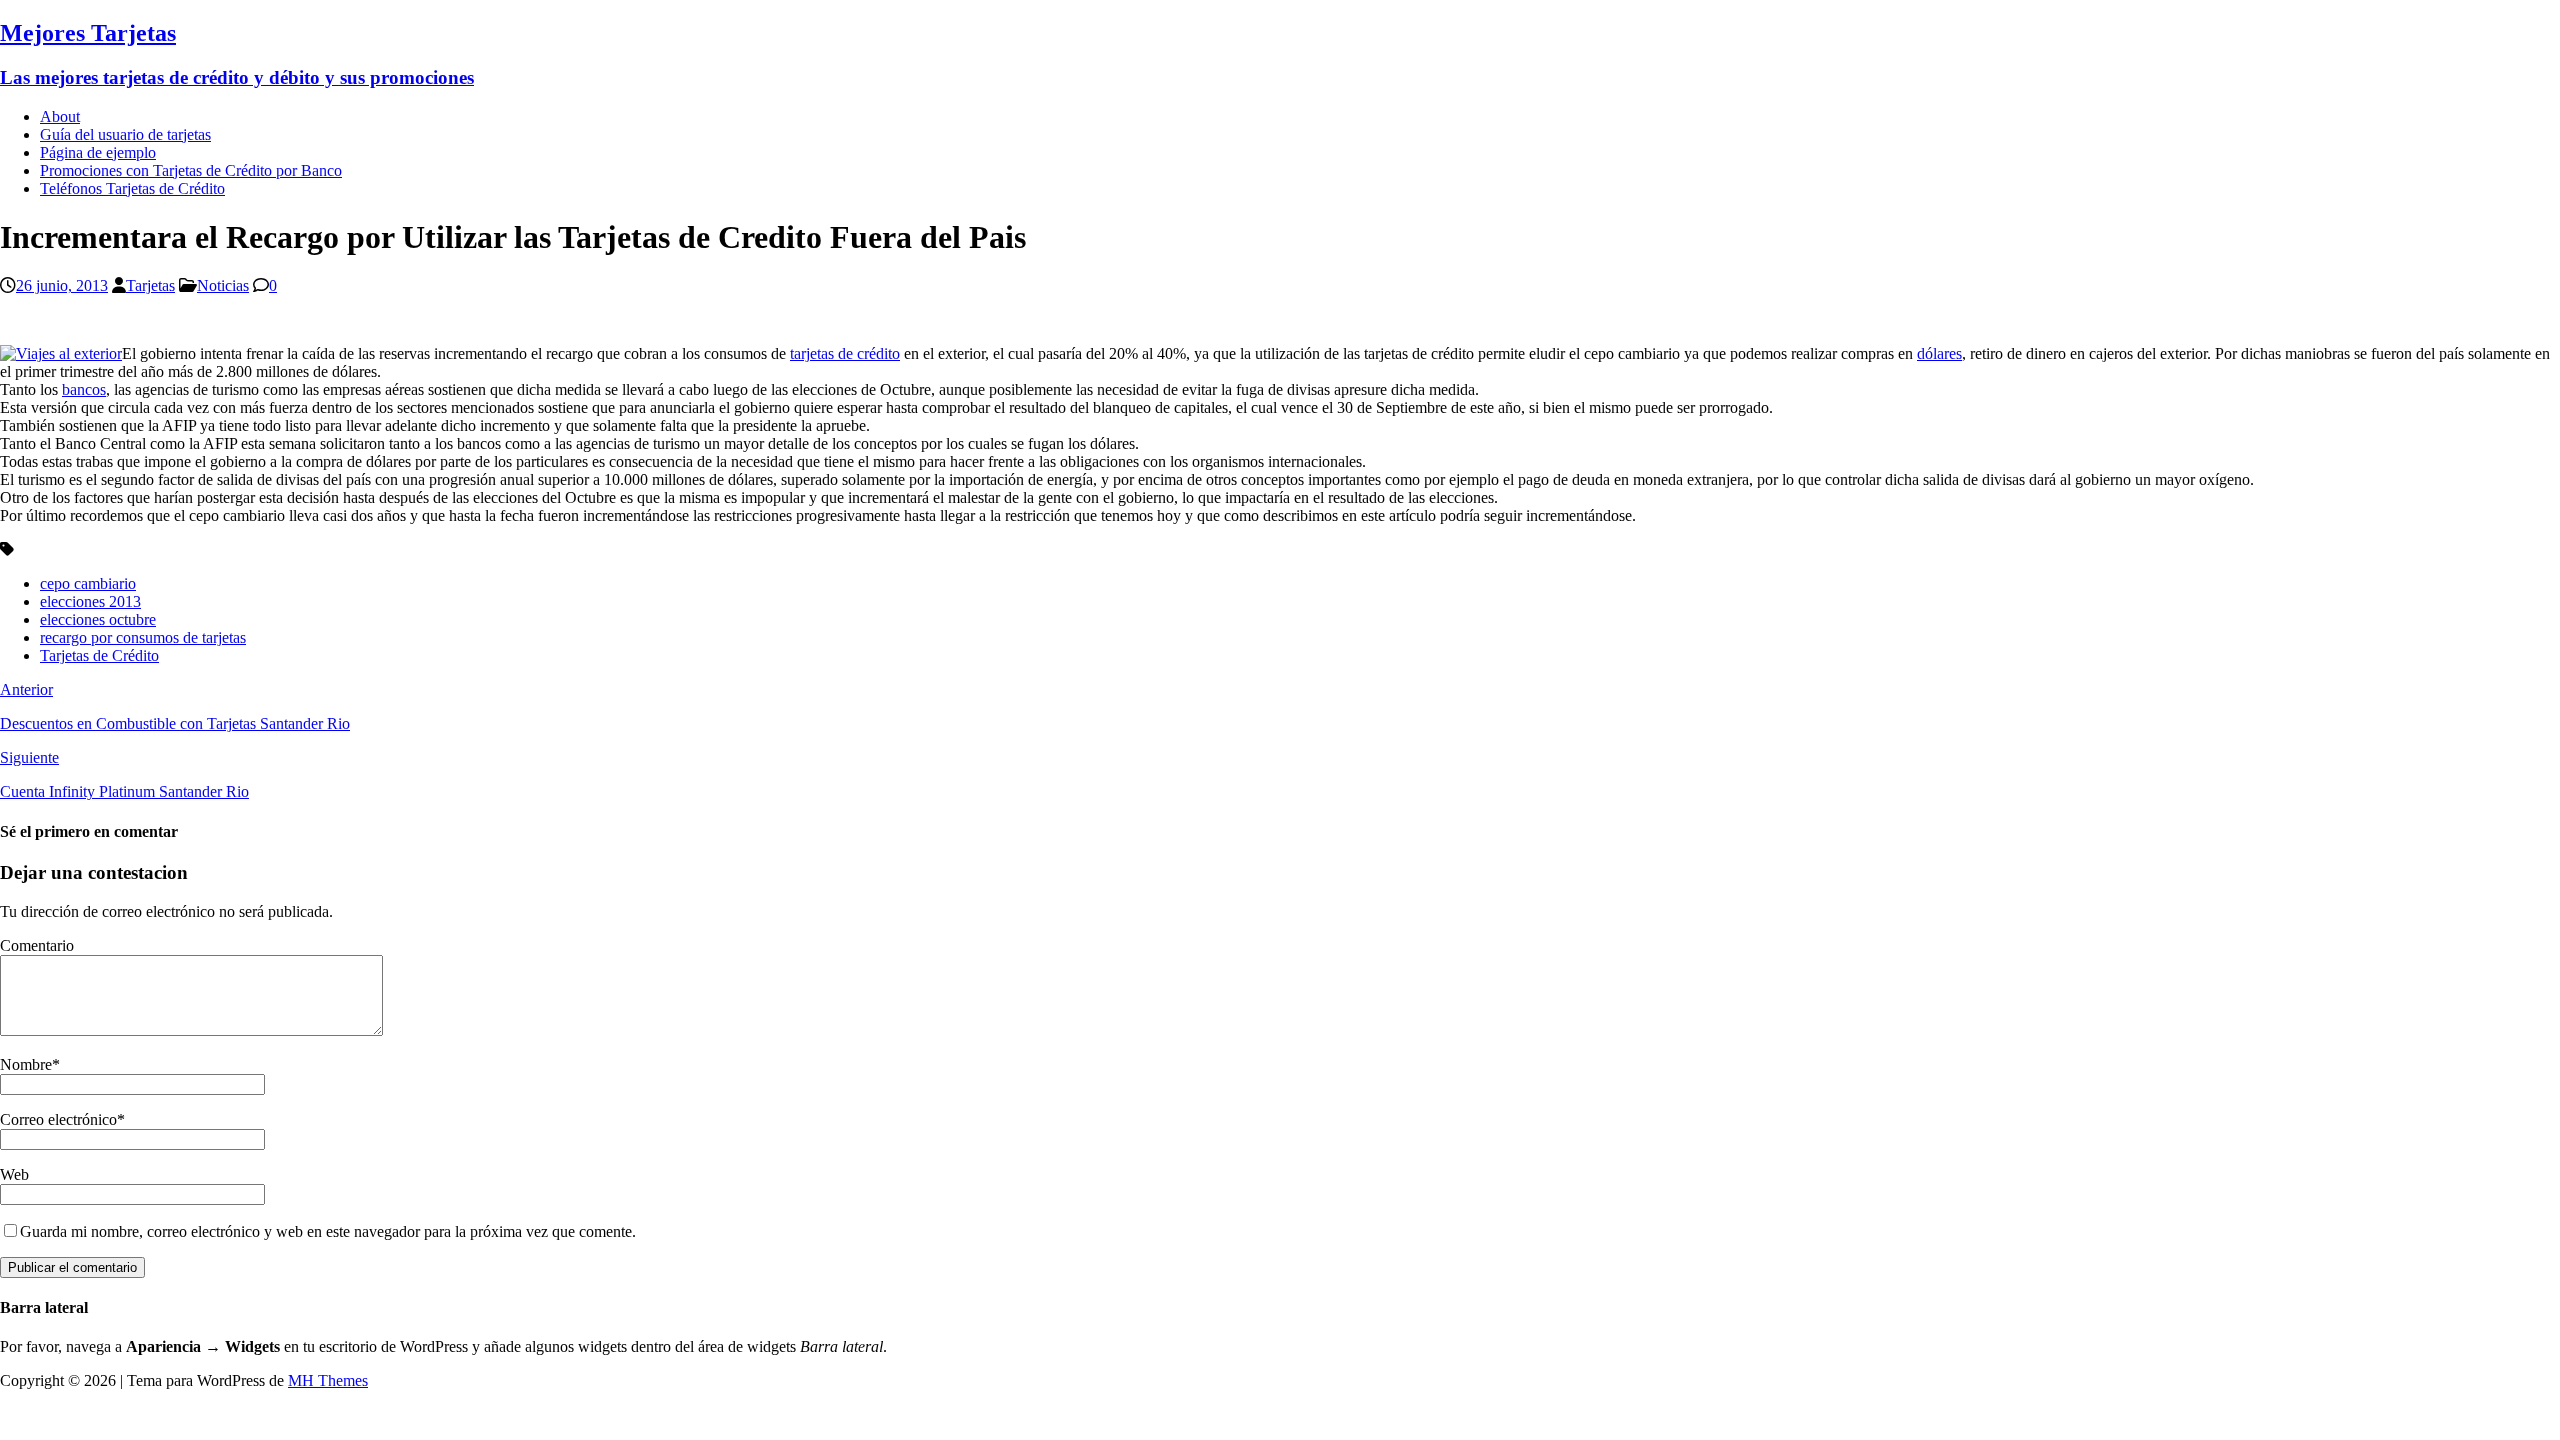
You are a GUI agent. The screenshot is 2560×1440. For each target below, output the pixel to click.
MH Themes (328, 1380)
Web (14, 1174)
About (60, 116)
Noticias (223, 285)
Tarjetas (150, 285)
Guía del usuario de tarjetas (125, 134)
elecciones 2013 (90, 601)
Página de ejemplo (98, 152)
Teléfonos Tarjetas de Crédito (132, 188)
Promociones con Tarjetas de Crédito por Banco (191, 170)
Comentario (37, 945)
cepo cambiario (88, 583)
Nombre (26, 1064)
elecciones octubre (98, 619)
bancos (84, 389)
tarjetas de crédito (845, 353)
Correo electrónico (58, 1119)
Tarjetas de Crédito (99, 655)
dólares (1939, 353)
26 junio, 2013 (62, 285)
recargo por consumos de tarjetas (143, 637)
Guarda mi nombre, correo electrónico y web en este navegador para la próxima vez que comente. (328, 1231)
